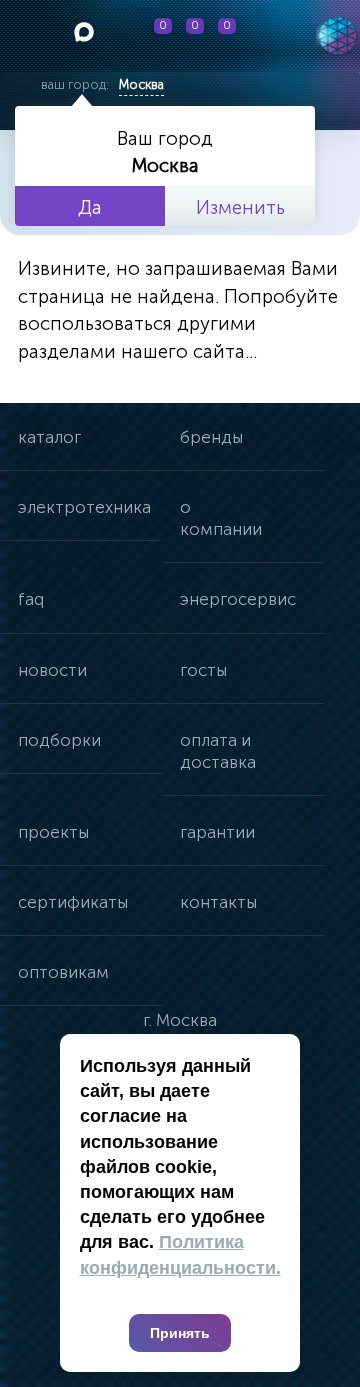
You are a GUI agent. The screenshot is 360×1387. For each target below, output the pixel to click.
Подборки (59, 740)
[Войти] (266, 36)
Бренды (211, 437)
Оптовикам (63, 972)
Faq (31, 599)
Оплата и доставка (218, 751)
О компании (221, 518)
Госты (203, 670)
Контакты (218, 902)
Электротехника (84, 507)
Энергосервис (238, 599)
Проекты (53, 832)
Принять (180, 1333)
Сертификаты (73, 902)
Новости (52, 670)
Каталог (49, 437)
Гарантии (217, 832)
